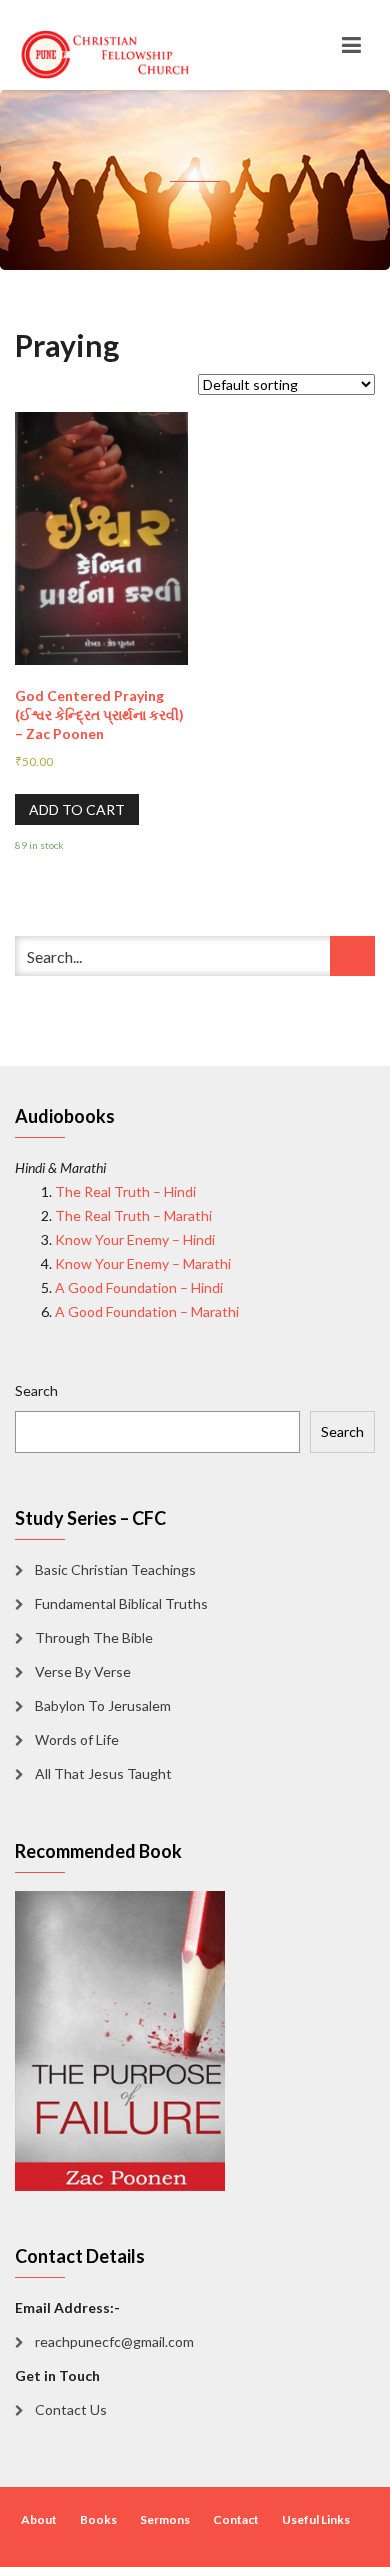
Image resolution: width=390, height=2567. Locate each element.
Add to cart (77, 809)
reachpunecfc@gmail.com (114, 2341)
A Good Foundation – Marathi (147, 1311)
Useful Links (316, 2519)
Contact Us (71, 2409)
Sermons (165, 2519)
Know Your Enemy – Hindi (135, 1239)
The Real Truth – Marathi (133, 1215)
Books (98, 2519)
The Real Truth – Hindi (125, 1191)
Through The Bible (94, 1637)
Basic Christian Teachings (115, 1569)
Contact (236, 2519)
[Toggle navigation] (351, 45)
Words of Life (77, 1739)
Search (36, 1390)
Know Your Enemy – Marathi (143, 1263)
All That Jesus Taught (103, 1773)
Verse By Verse (83, 1671)
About (39, 2519)
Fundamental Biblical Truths (121, 1603)
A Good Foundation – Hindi (139, 1287)
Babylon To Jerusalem (103, 1705)
